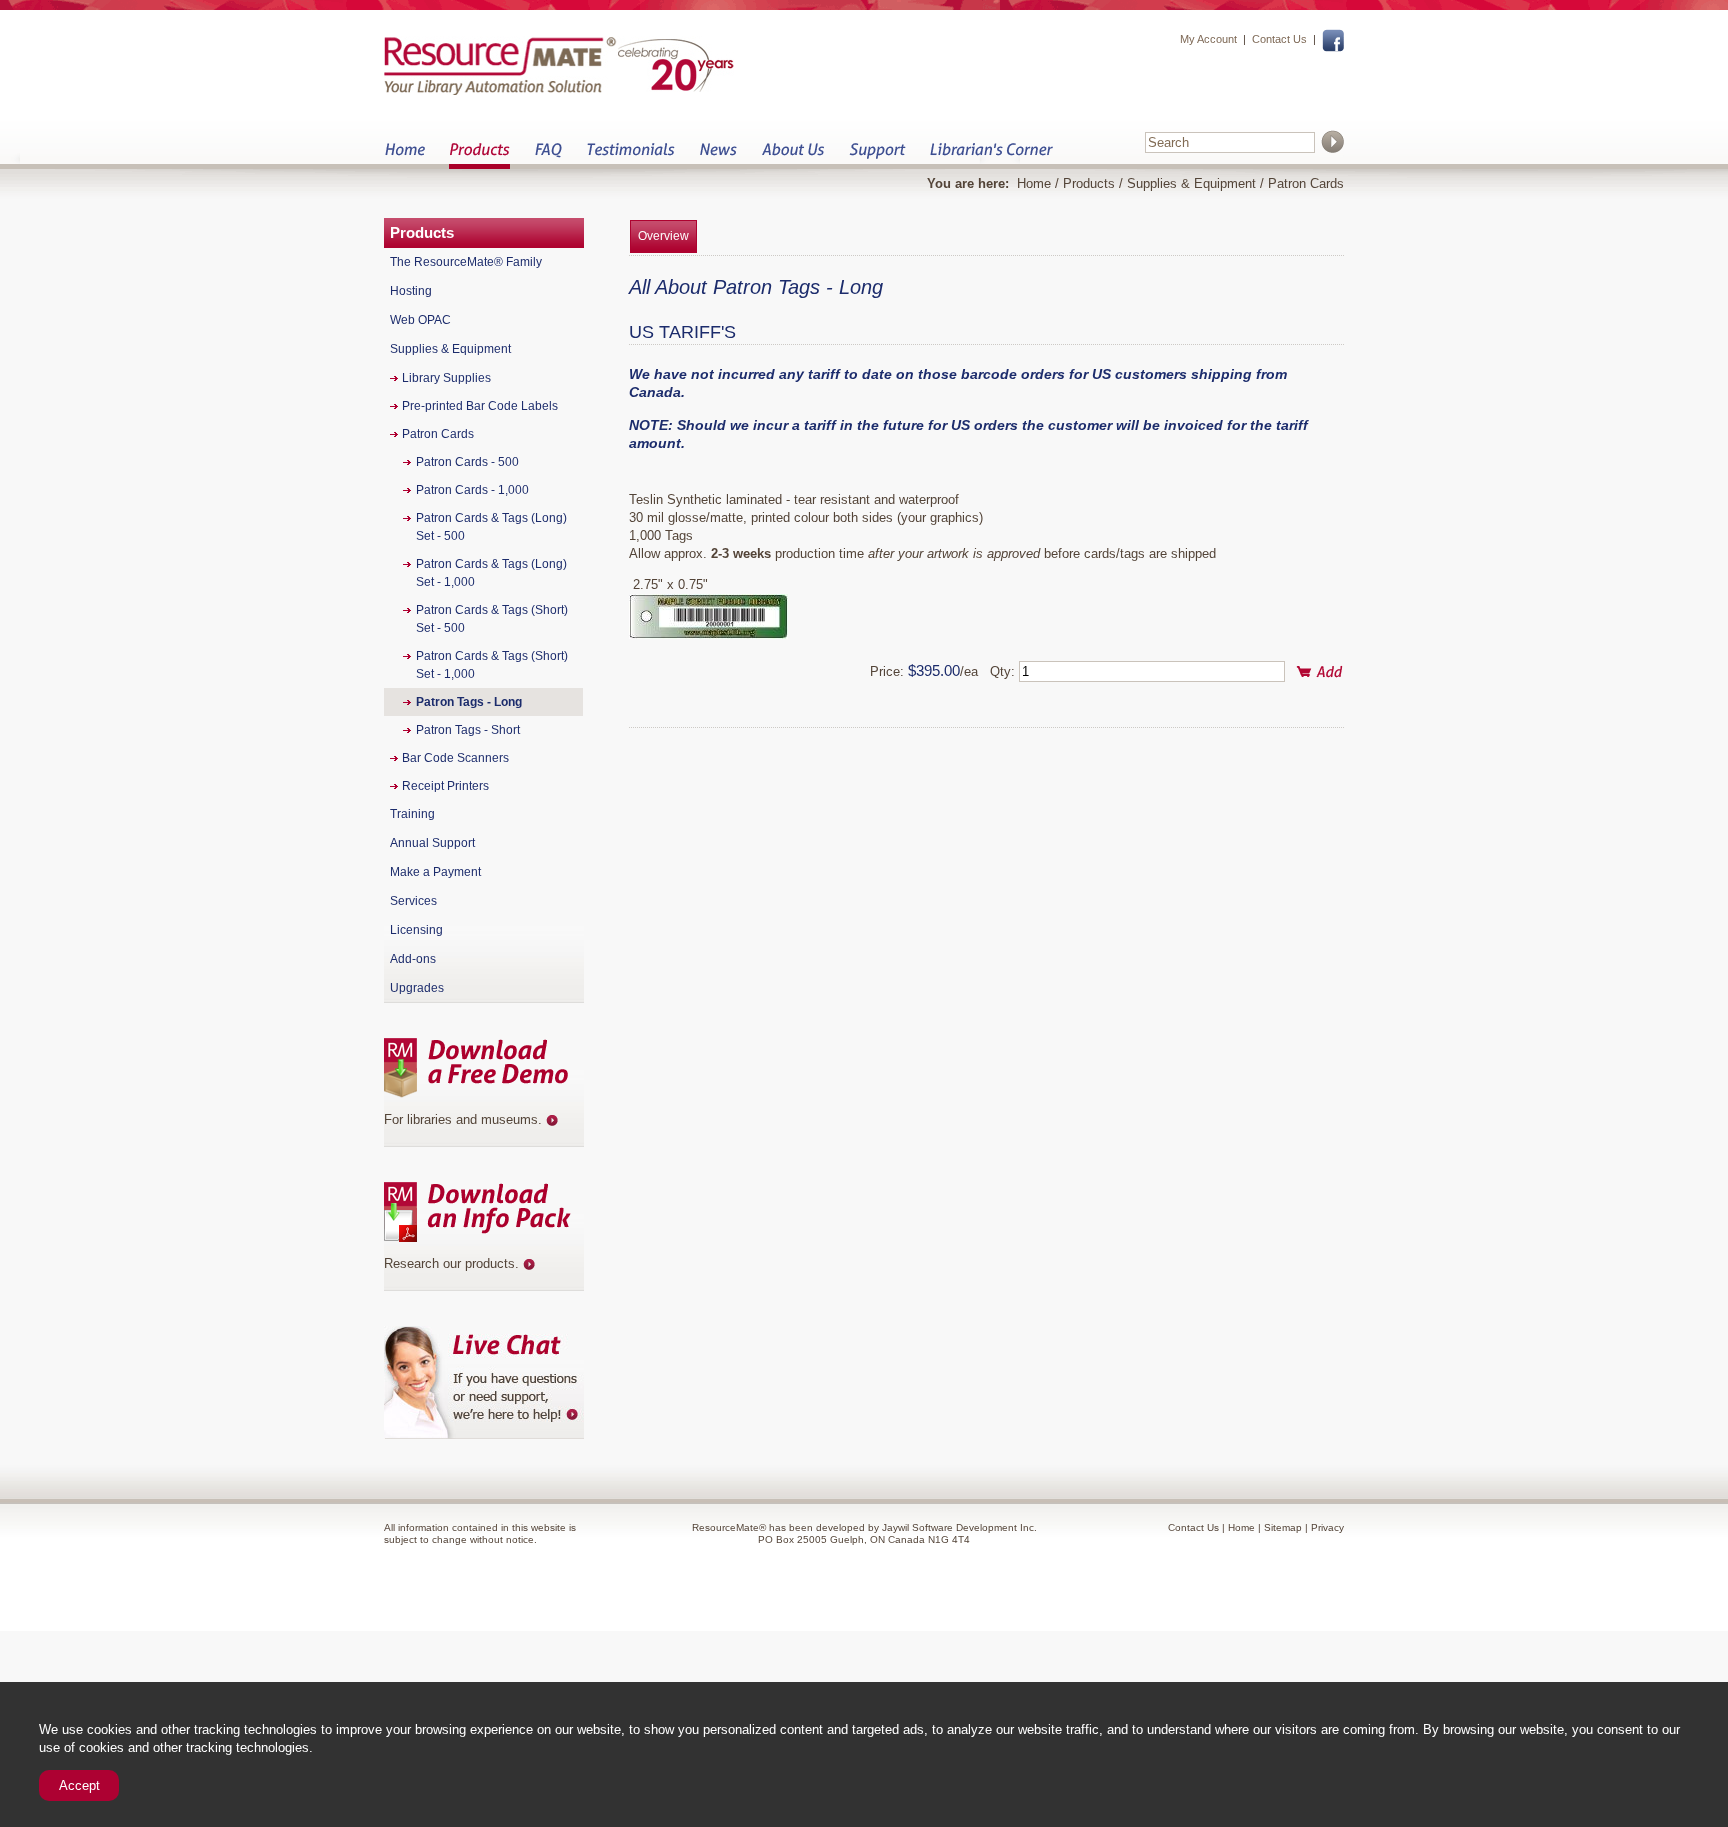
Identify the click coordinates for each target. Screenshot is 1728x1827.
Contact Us (1279, 39)
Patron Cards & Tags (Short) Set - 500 (492, 619)
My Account (1208, 39)
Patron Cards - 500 (467, 462)
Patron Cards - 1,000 (472, 490)
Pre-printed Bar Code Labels (480, 406)
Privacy (1327, 1527)
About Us (792, 155)
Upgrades (417, 988)
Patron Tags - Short (468, 730)
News (718, 155)
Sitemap (1283, 1527)
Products (479, 155)
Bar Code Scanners (455, 758)
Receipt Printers (445, 786)
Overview (663, 236)
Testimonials (630, 155)
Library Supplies (446, 378)
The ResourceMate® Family (466, 262)
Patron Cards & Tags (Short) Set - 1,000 (492, 665)
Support (877, 155)
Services (413, 901)
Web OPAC (420, 320)
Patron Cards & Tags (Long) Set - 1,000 (491, 573)
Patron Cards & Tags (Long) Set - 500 (491, 527)
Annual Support (432, 843)
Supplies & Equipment (1191, 183)
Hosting (411, 291)
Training (412, 814)
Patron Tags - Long (469, 702)
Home (404, 155)
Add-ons (413, 959)
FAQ (548, 155)
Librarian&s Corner (991, 155)
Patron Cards (1306, 183)
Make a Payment (435, 872)
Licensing (416, 930)
